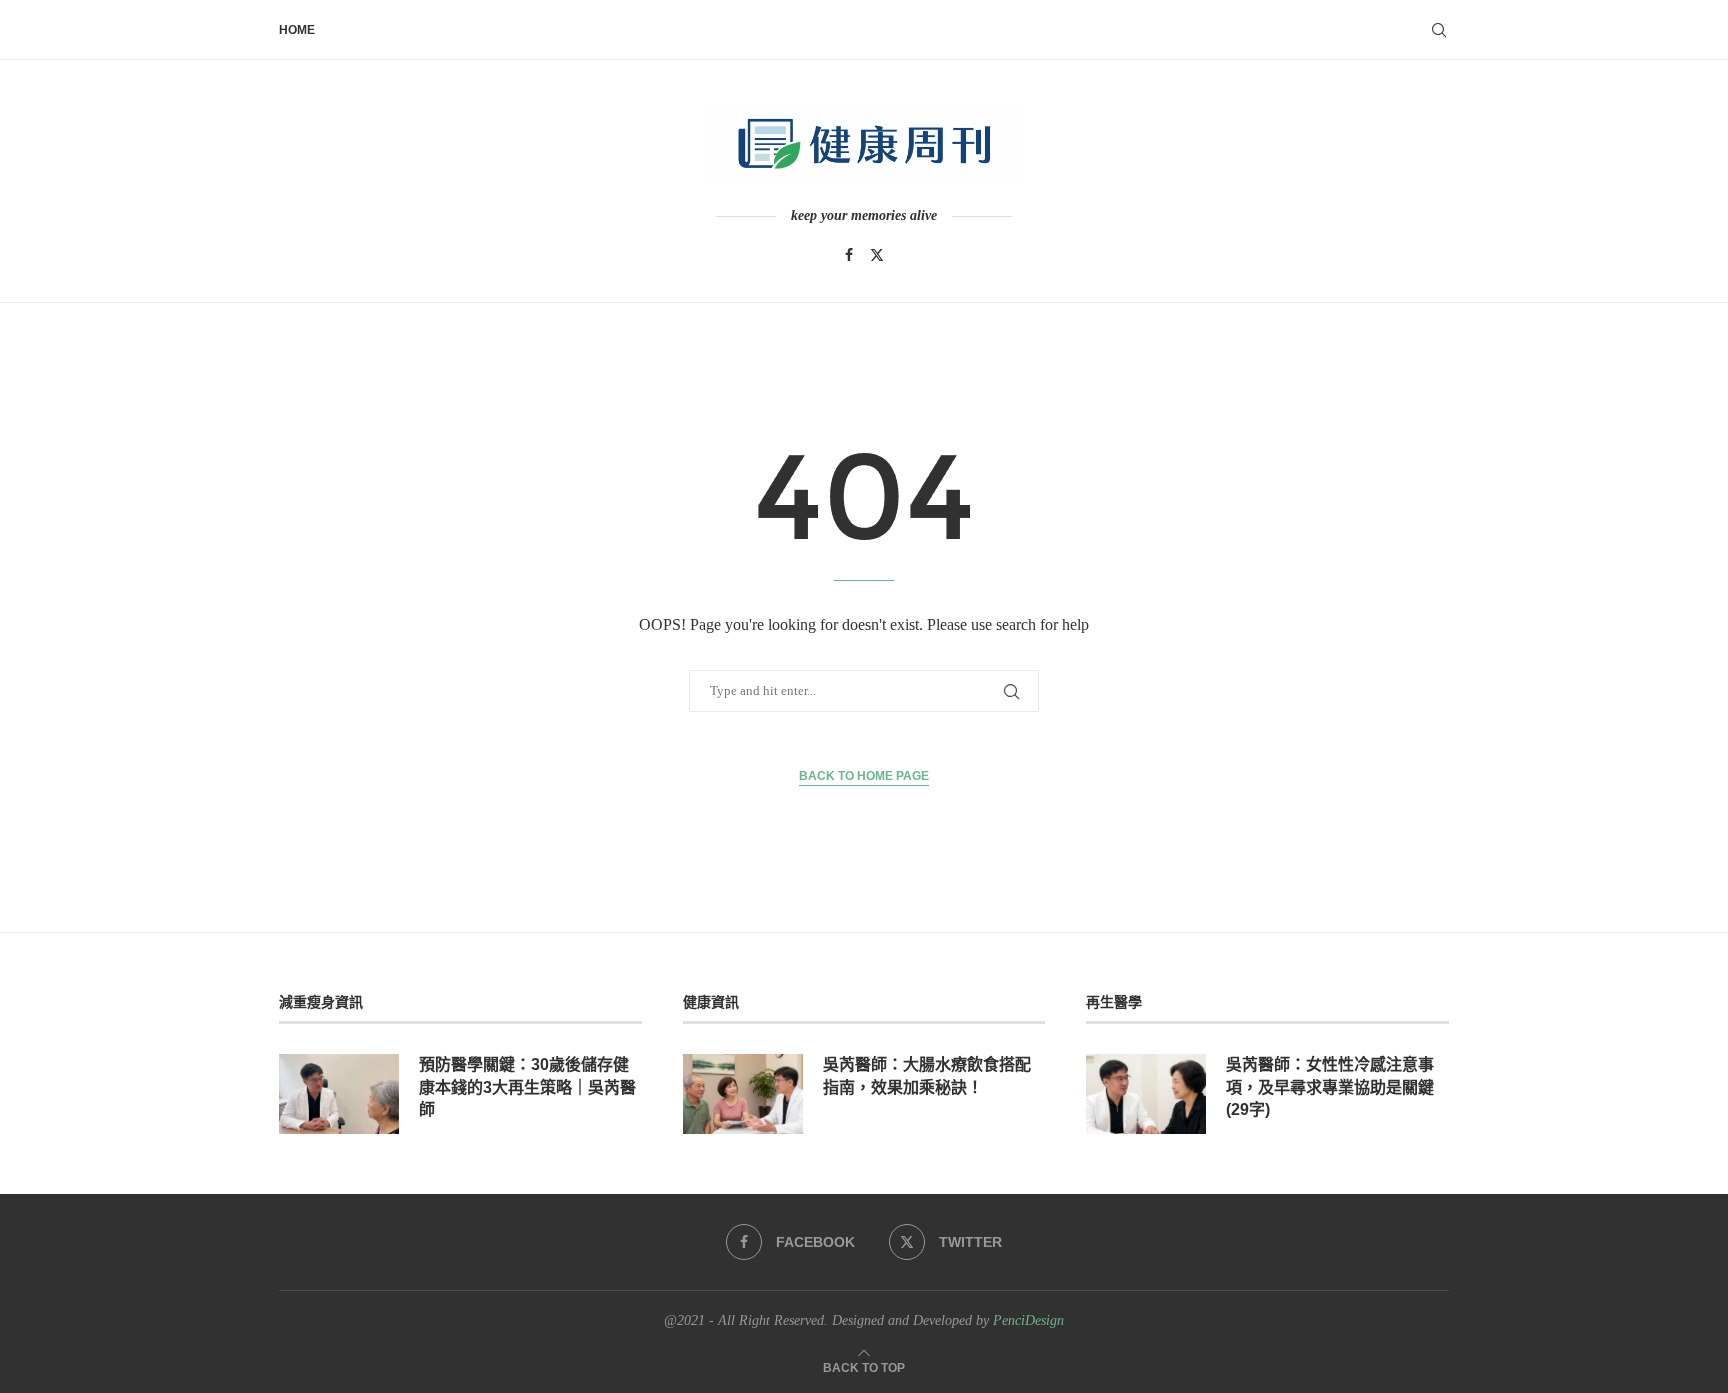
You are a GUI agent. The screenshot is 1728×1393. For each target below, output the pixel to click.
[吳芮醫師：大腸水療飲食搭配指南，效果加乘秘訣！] (743, 1094)
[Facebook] (849, 255)
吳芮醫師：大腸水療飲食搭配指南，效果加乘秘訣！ (927, 1075)
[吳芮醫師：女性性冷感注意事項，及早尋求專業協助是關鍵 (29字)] (1146, 1094)
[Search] (1439, 30)
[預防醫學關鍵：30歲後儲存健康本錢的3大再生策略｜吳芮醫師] (339, 1094)
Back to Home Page (864, 776)
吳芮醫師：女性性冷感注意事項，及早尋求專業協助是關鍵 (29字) (1330, 1087)
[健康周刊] (864, 144)
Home (297, 30)
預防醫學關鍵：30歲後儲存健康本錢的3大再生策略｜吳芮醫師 (527, 1087)
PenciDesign (1028, 1320)
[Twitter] (877, 255)
